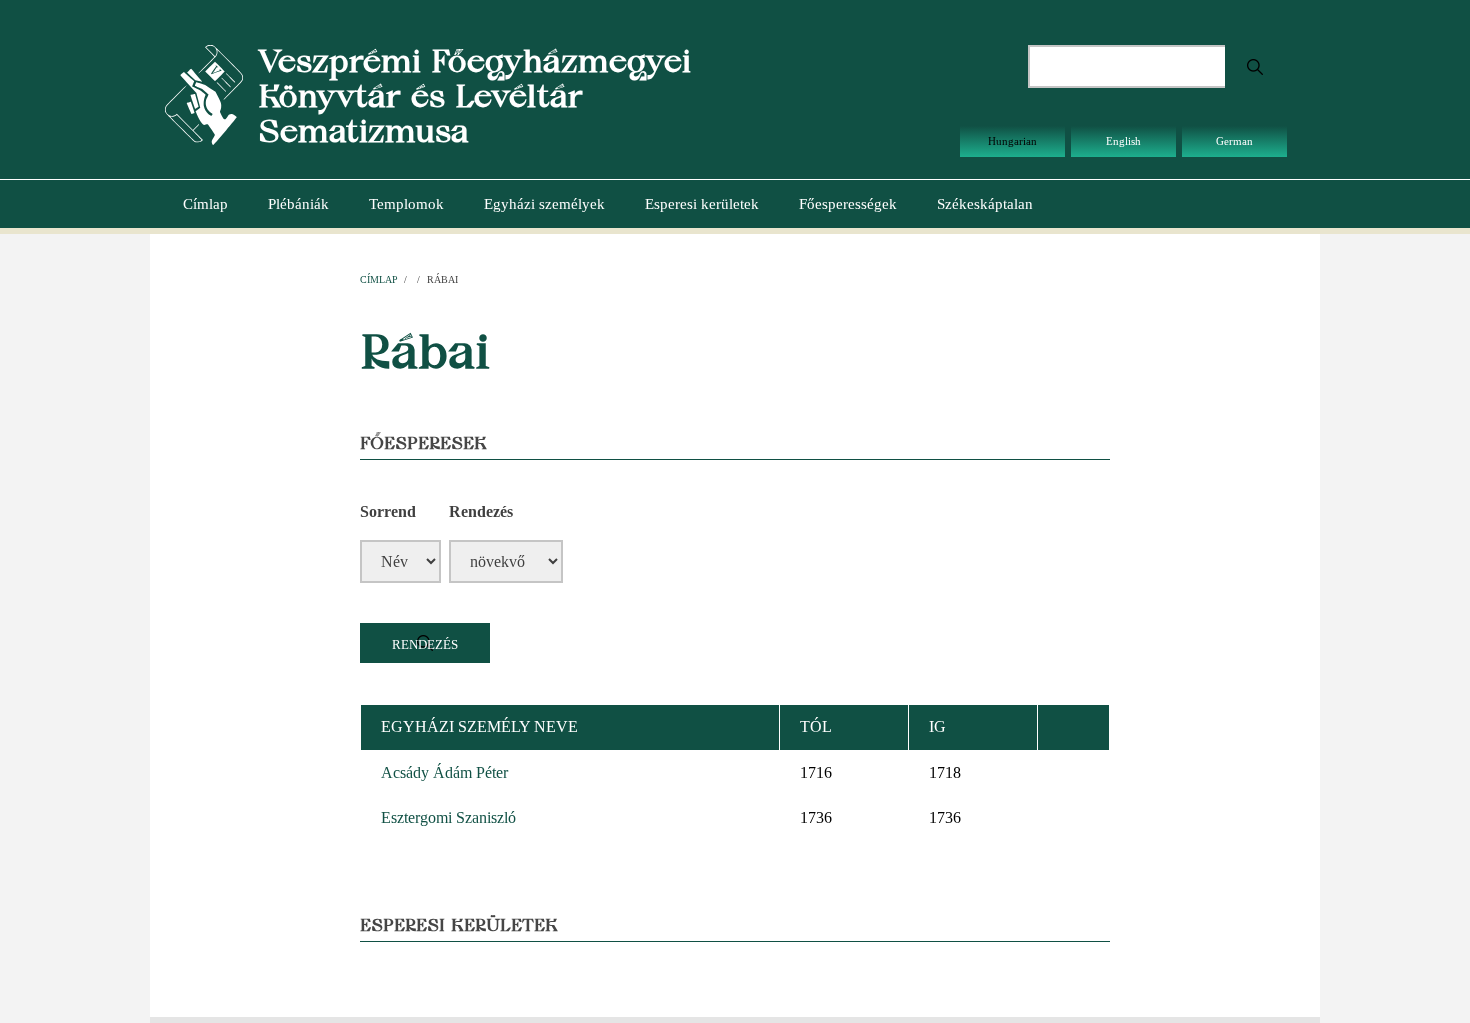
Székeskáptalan (985, 204)
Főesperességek (848, 204)
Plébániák (298, 204)
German (1234, 141)
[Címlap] (204, 93)
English (1123, 141)
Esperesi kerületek (702, 204)
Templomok (406, 204)
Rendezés (481, 511)
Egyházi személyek (544, 204)
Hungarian (1012, 141)
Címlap (205, 204)
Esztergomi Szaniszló (448, 817)
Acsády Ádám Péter (444, 772)
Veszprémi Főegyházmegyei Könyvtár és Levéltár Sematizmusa (474, 95)
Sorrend (388, 511)
